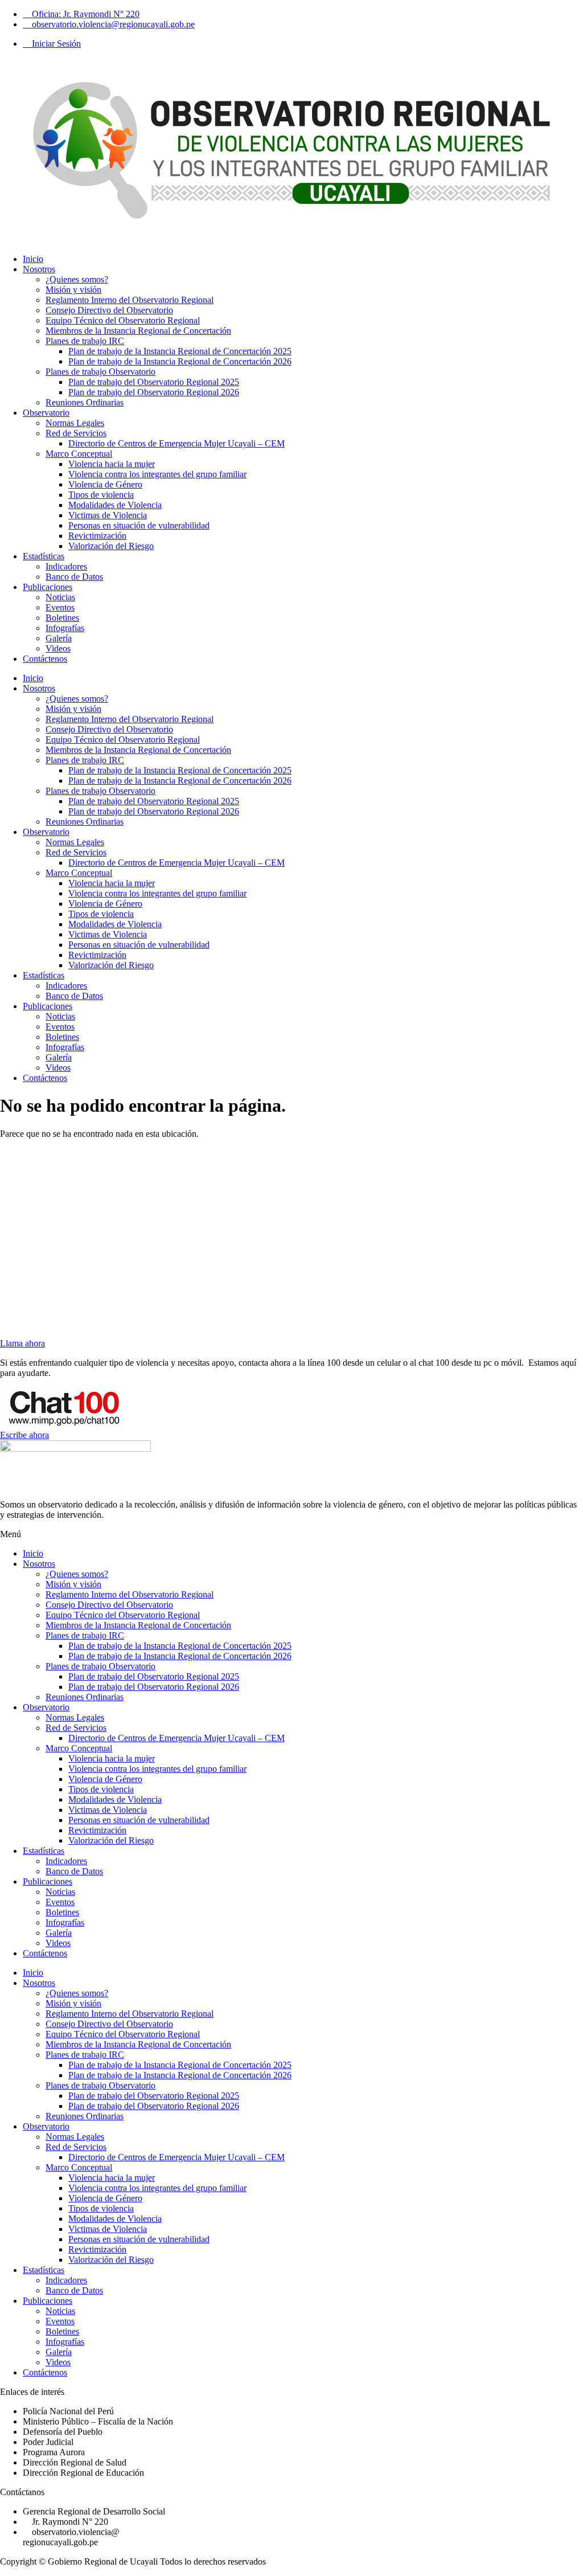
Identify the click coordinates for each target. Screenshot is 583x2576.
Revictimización (97, 536)
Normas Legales (75, 423)
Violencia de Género (105, 484)
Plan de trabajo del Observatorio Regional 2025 (154, 382)
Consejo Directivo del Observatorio (109, 310)
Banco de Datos (74, 577)
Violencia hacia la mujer (112, 464)
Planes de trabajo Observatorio (100, 372)
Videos (58, 648)
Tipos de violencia (101, 495)
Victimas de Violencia (108, 515)
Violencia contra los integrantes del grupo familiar (157, 474)
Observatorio (46, 413)
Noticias (60, 597)
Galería (59, 638)
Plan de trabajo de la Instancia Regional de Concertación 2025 (180, 351)
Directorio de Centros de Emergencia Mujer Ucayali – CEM (176, 443)
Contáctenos (45, 659)
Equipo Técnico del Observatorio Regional (123, 320)
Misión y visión (73, 290)
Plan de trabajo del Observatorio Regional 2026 (154, 392)
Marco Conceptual (79, 454)
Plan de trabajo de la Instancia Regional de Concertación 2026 (180, 361)
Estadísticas (44, 556)
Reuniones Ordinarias (85, 402)
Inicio (33, 259)
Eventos (60, 607)
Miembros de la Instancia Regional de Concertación (138, 331)
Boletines (62, 618)
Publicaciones (48, 587)
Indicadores (66, 566)
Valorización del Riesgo (111, 546)
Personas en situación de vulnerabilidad (139, 525)
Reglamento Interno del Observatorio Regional (130, 300)
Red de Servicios (76, 433)
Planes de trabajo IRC (85, 341)
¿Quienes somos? (77, 279)
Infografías (65, 628)
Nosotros (39, 269)
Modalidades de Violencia (115, 505)
